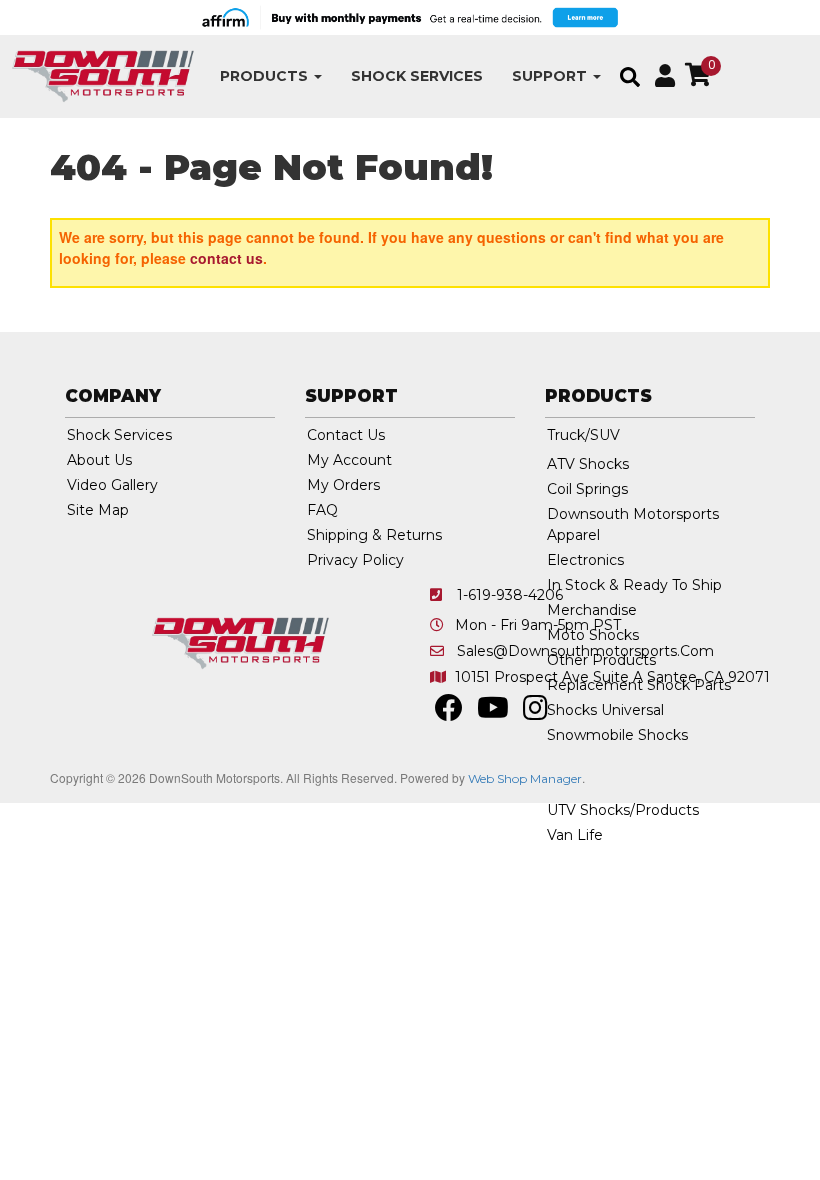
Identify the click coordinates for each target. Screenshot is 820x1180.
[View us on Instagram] (535, 713)
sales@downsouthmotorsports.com (585, 651)
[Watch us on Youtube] (493, 713)
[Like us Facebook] (449, 713)
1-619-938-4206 (510, 595)
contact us (226, 258)
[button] (271, 76)
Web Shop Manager (525, 778)
